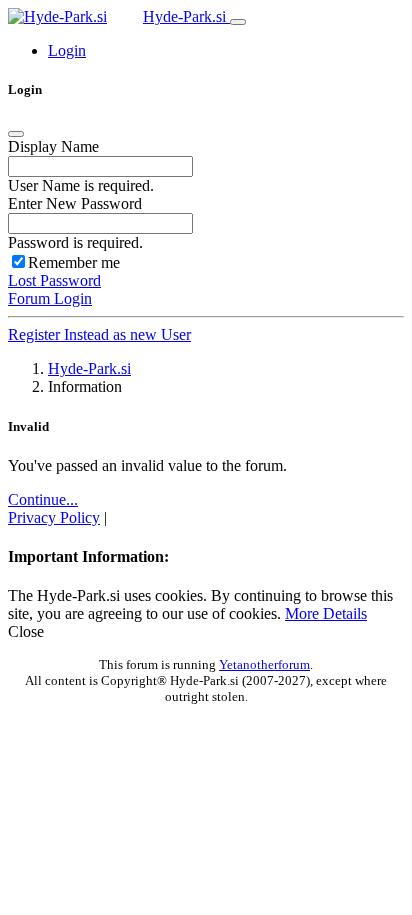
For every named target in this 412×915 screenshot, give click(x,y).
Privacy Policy (54, 517)
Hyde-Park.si (186, 16)
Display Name (53, 146)
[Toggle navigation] (238, 22)
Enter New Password (75, 203)
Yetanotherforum (264, 664)
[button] (67, 50)
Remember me (74, 262)
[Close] (16, 134)
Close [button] (26, 631)
